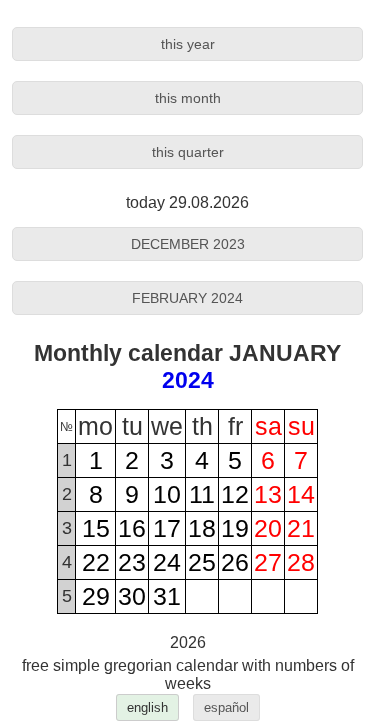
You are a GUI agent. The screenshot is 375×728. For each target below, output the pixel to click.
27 (268, 562)
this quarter (188, 152)
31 (167, 596)
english (147, 707)
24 (167, 562)
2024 (188, 380)
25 (202, 562)
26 (235, 562)
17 (167, 528)
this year (188, 44)
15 (96, 528)
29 (96, 596)
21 (301, 528)
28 (301, 562)
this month (188, 98)
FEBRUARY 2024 (187, 298)
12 (235, 494)
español (226, 707)
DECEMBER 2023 (188, 244)
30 (132, 596)
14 (301, 494)
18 (202, 528)
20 (268, 528)
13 (268, 494)
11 (202, 494)
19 (235, 528)
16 (132, 528)
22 (96, 562)
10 (167, 494)
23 (132, 562)
